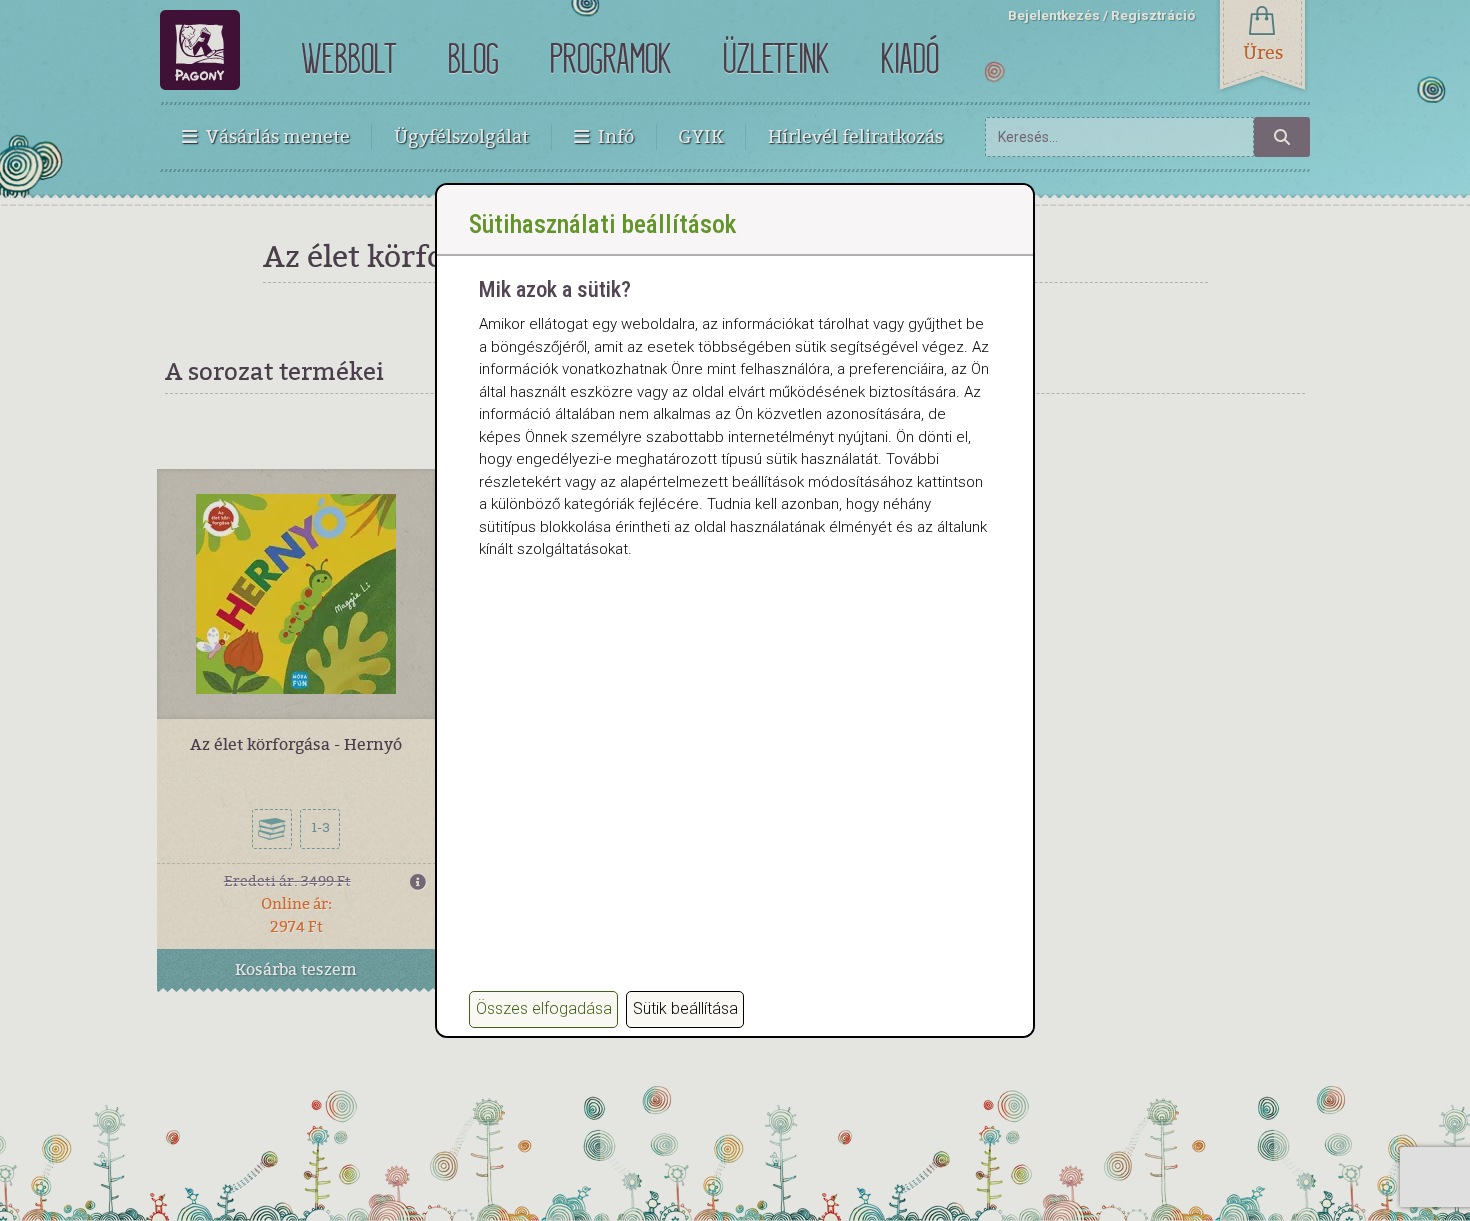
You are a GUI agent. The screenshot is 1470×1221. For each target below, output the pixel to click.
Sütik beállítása (685, 1008)
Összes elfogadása (544, 1008)
